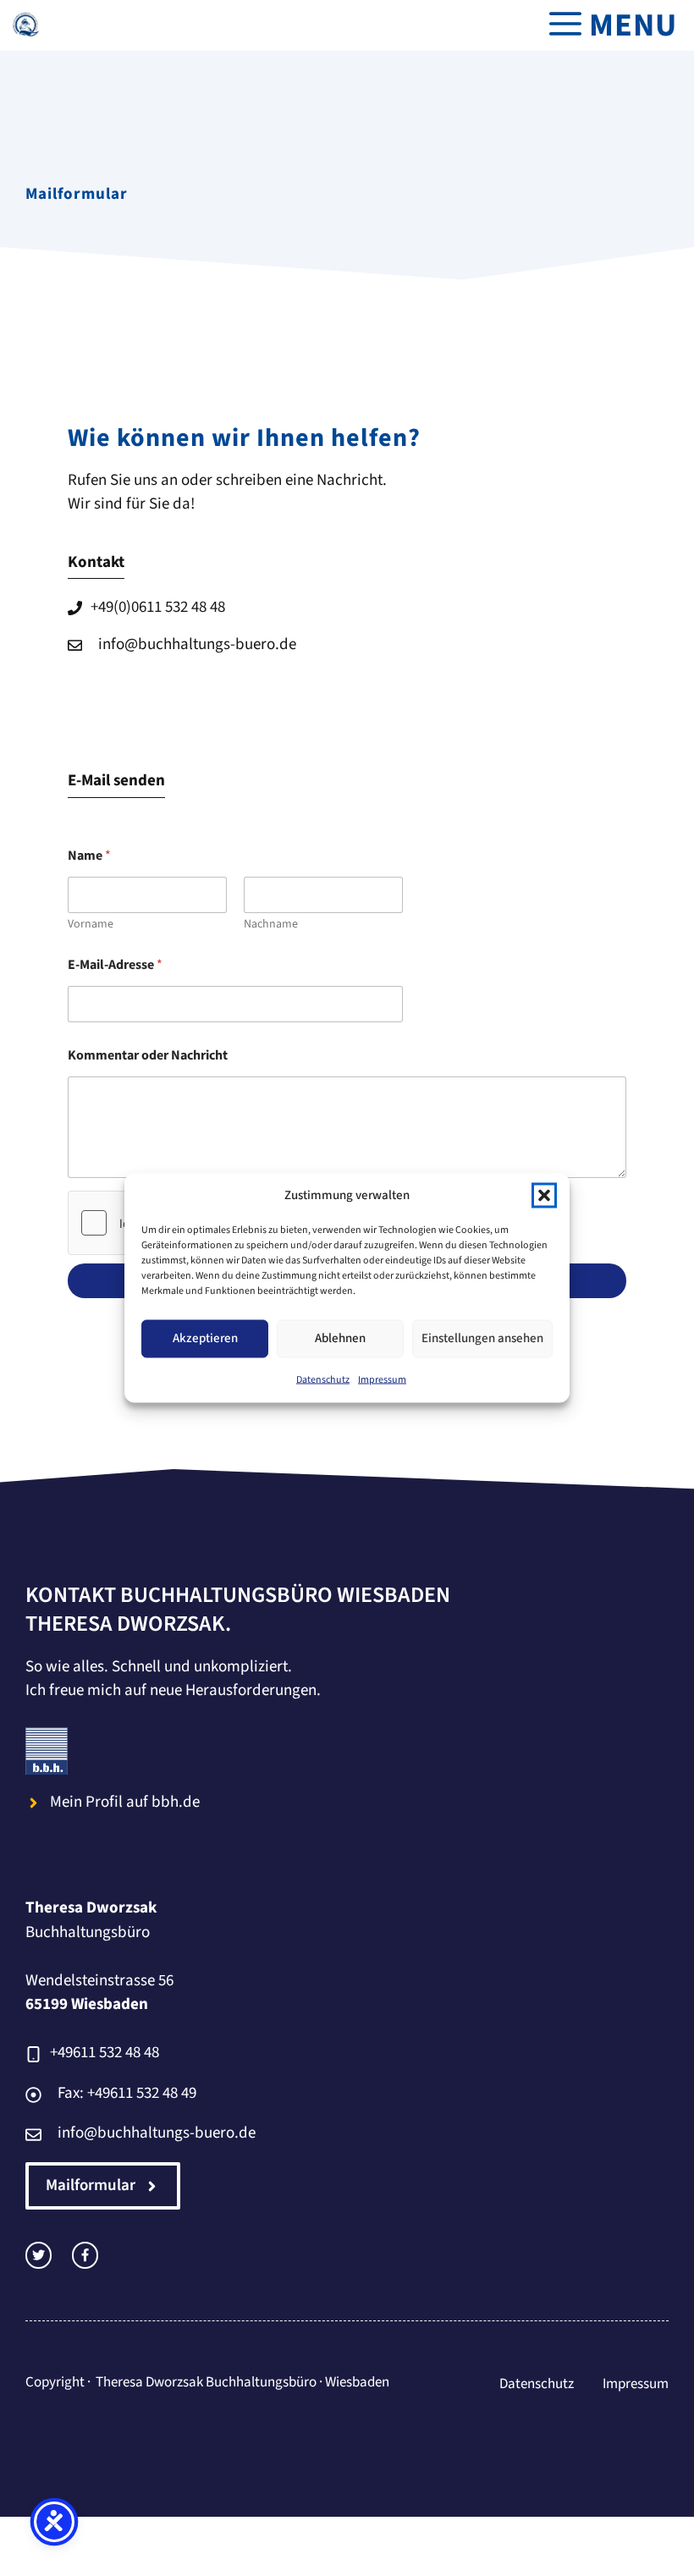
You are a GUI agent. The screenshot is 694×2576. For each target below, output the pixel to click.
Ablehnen (340, 1338)
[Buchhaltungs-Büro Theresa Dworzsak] (25, 25)
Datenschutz (323, 1379)
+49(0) (111, 607)
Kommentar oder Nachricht (148, 1056)
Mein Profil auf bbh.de (125, 1802)
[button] (544, 1196)
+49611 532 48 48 (105, 2053)
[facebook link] (85, 2255)
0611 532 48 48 (178, 607)
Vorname (91, 925)
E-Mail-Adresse (115, 965)
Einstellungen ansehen (482, 1338)
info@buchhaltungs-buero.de (197, 644)
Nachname (271, 925)
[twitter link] (39, 2255)
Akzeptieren (205, 1338)
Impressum (382, 1379)
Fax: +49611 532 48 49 (127, 2093)
